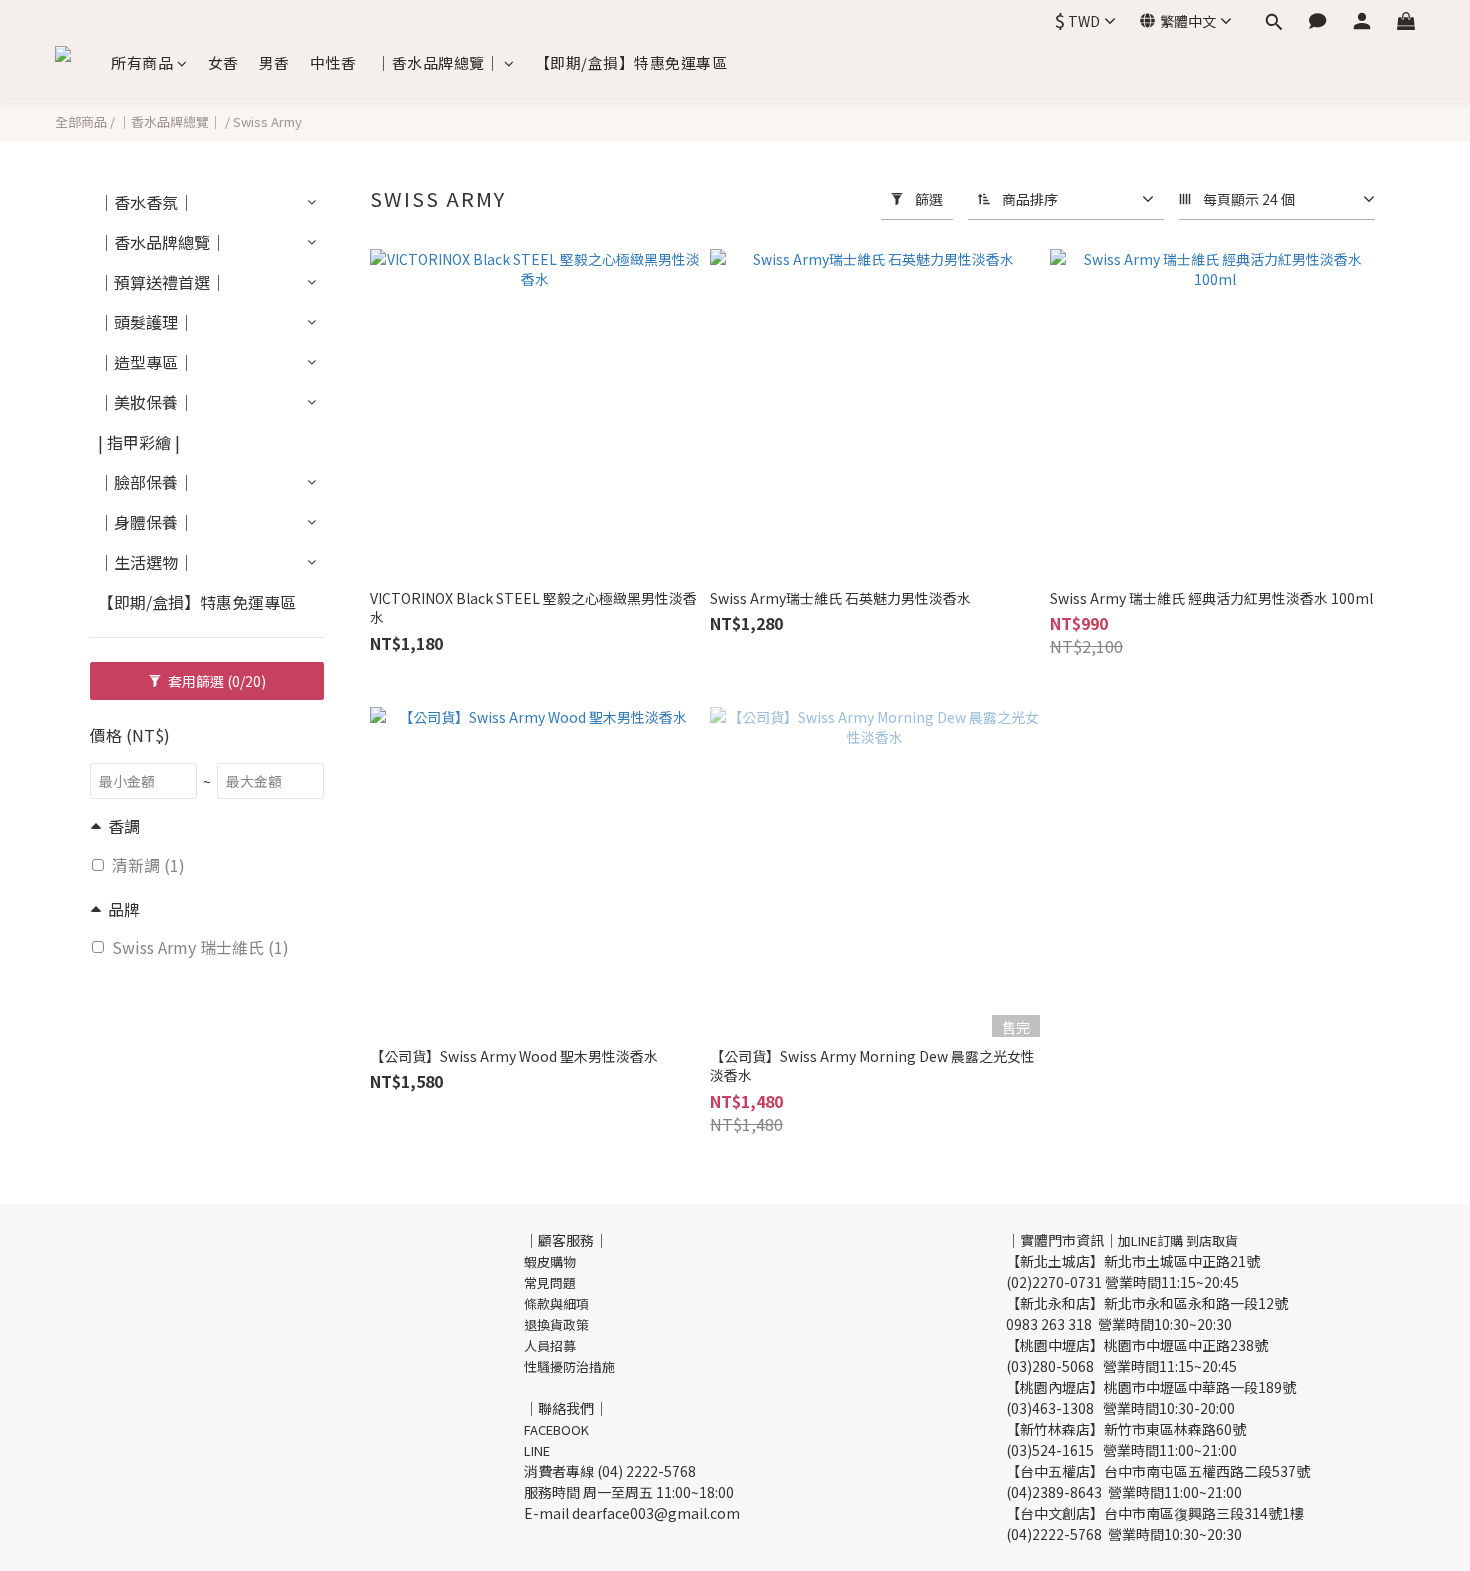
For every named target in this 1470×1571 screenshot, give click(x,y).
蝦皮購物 (550, 1261)
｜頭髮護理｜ (146, 322)
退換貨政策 (556, 1324)
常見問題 (550, 1282)
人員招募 (550, 1345)
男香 (274, 62)
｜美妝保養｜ (146, 402)
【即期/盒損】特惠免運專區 (631, 62)
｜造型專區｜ (146, 362)
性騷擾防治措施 (569, 1366)
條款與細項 (556, 1303)
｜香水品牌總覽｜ (438, 62)
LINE (537, 1450)
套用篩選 (215, 681)
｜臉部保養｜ (146, 482)
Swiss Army (267, 121)
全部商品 (81, 121)
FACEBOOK (556, 1429)
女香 (223, 62)
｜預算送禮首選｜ (162, 282)
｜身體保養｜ (146, 522)
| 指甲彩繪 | (139, 442)
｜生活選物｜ (146, 562)
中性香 (333, 62)
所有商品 (142, 62)
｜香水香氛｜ (146, 202)
